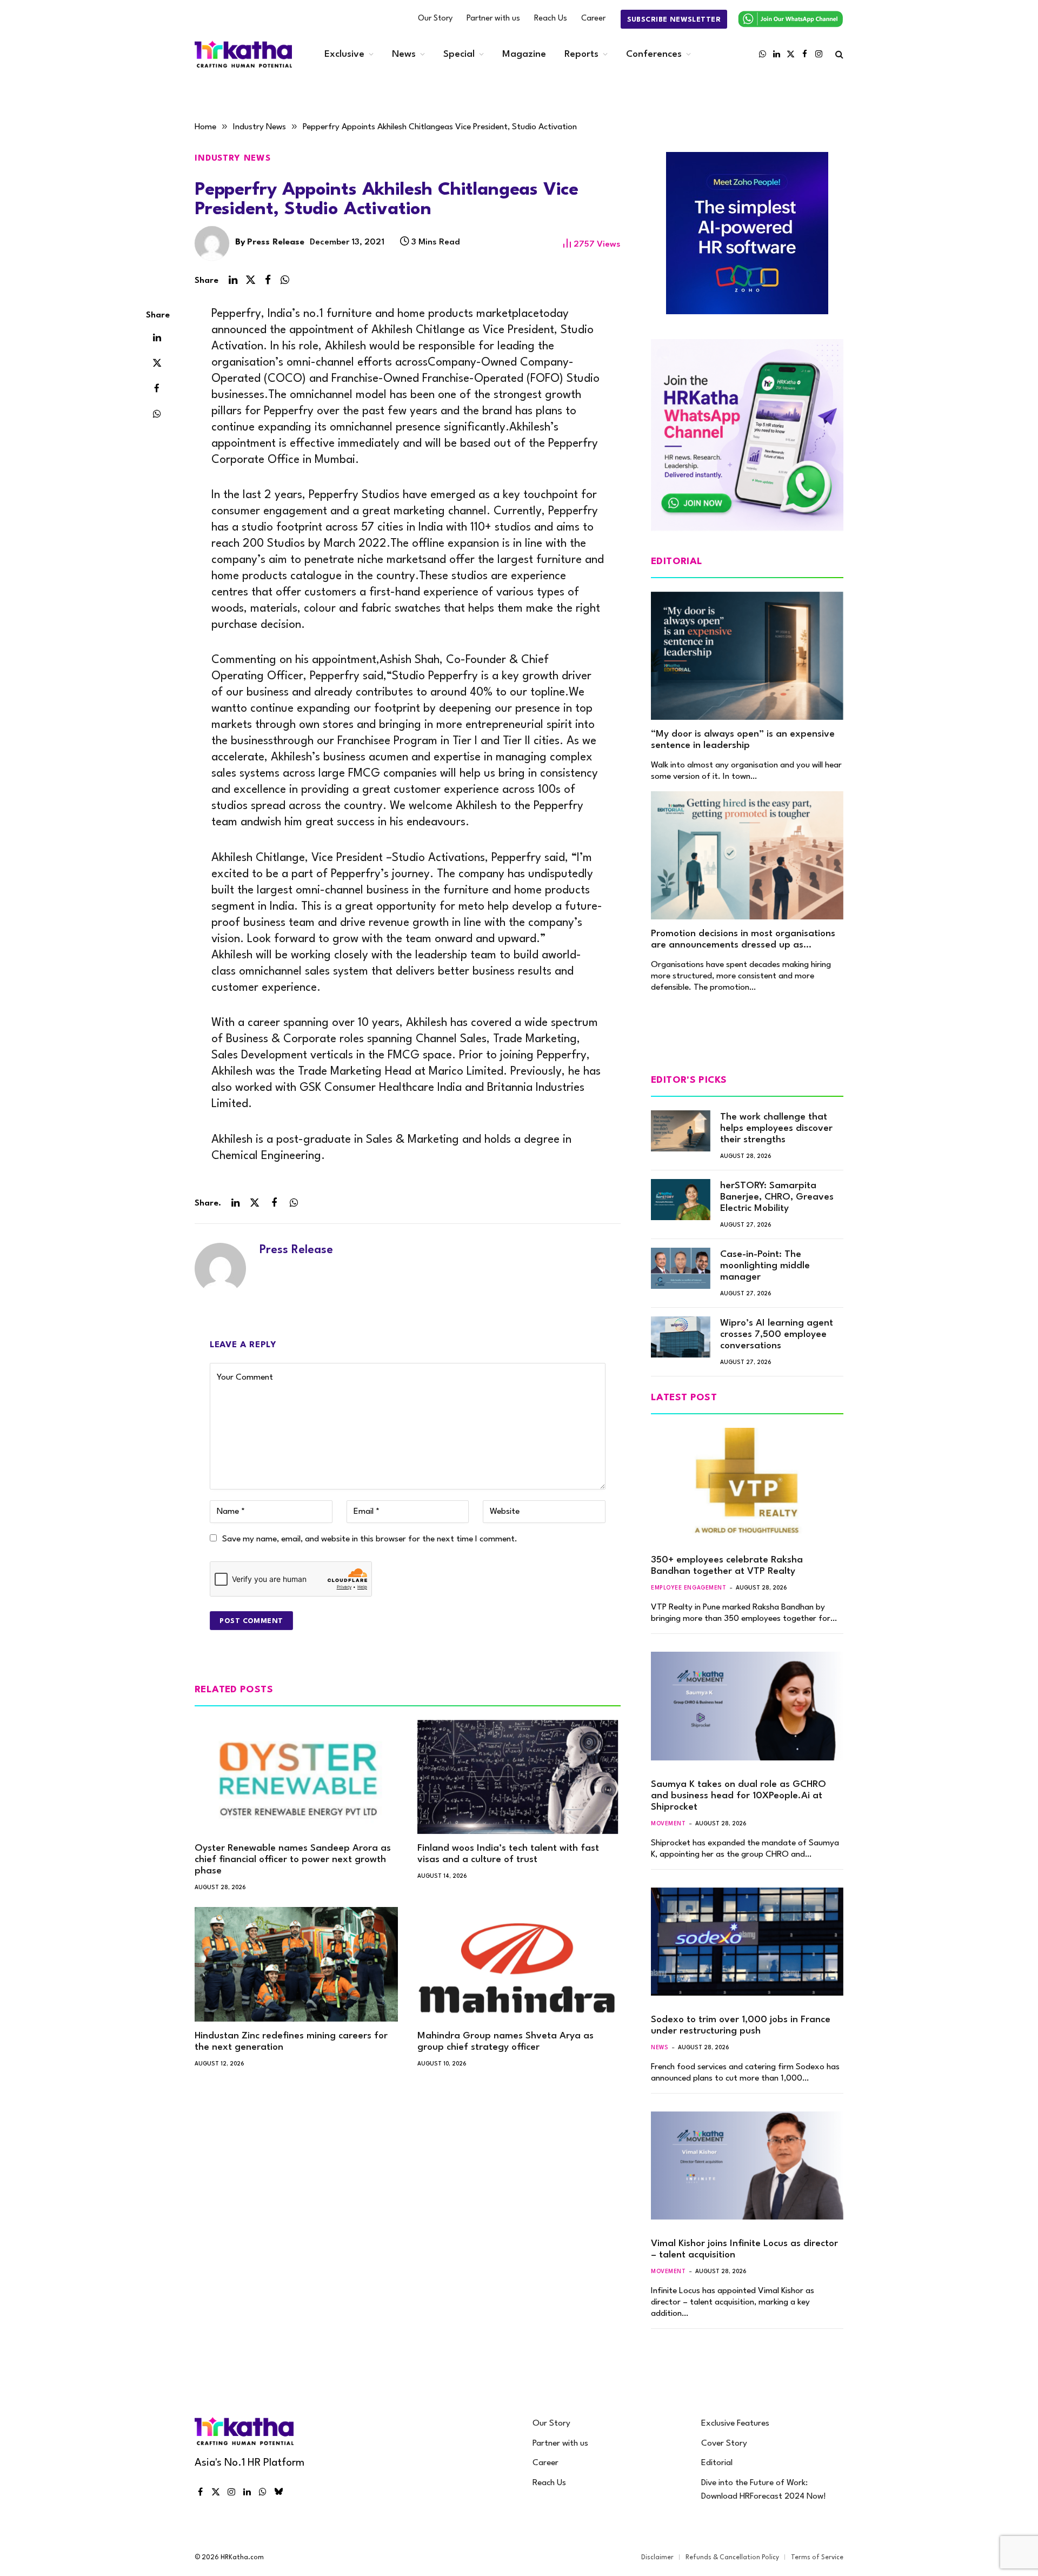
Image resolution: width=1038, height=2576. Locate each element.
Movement (668, 1824)
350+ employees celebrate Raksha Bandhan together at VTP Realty (727, 1566)
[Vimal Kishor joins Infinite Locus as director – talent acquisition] (747, 2166)
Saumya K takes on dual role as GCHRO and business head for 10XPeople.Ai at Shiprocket (738, 1796)
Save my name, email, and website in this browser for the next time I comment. (370, 1539)
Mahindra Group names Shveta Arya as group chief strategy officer (505, 2042)
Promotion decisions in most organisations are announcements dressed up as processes (743, 940)
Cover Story (724, 2443)
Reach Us (551, 19)
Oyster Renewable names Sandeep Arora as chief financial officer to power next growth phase (293, 1860)
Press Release (276, 242)
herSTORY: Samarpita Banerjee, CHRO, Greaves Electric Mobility (777, 1197)
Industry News (233, 158)
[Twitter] (157, 362)
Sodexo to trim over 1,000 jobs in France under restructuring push (741, 2025)
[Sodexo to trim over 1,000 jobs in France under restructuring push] (747, 1942)
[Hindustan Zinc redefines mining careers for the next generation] (296, 1964)
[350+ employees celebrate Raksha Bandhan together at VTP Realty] (747, 1482)
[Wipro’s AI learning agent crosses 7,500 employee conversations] (681, 1337)
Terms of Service (817, 2558)
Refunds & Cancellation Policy (732, 2558)
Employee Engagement (688, 1588)
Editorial (717, 2463)
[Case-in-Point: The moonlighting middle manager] (681, 1268)
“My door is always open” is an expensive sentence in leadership (743, 740)
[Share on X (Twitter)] (250, 280)
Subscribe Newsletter (674, 20)
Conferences (654, 54)
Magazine (524, 54)
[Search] (838, 54)
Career (593, 19)
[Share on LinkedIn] (233, 280)
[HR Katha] (243, 54)
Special (459, 54)
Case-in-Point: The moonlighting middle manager (765, 1266)
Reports (581, 54)
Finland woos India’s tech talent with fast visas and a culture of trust (508, 1854)
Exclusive (344, 54)
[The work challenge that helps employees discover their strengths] (681, 1131)
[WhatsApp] (157, 413)
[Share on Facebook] (268, 280)
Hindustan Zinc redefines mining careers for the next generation (291, 2042)
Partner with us (493, 19)
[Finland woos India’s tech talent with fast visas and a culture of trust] (519, 1777)
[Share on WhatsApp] (285, 280)
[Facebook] (157, 388)
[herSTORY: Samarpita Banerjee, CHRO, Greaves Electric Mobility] (681, 1200)
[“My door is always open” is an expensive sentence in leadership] (747, 656)
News (404, 54)
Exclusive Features (735, 2423)
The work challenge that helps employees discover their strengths (776, 1128)
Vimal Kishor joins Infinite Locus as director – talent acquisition (744, 2249)
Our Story (435, 19)
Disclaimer (657, 2558)
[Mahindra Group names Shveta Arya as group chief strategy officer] (519, 1964)
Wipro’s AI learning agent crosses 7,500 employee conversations (777, 1335)
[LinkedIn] (157, 337)
